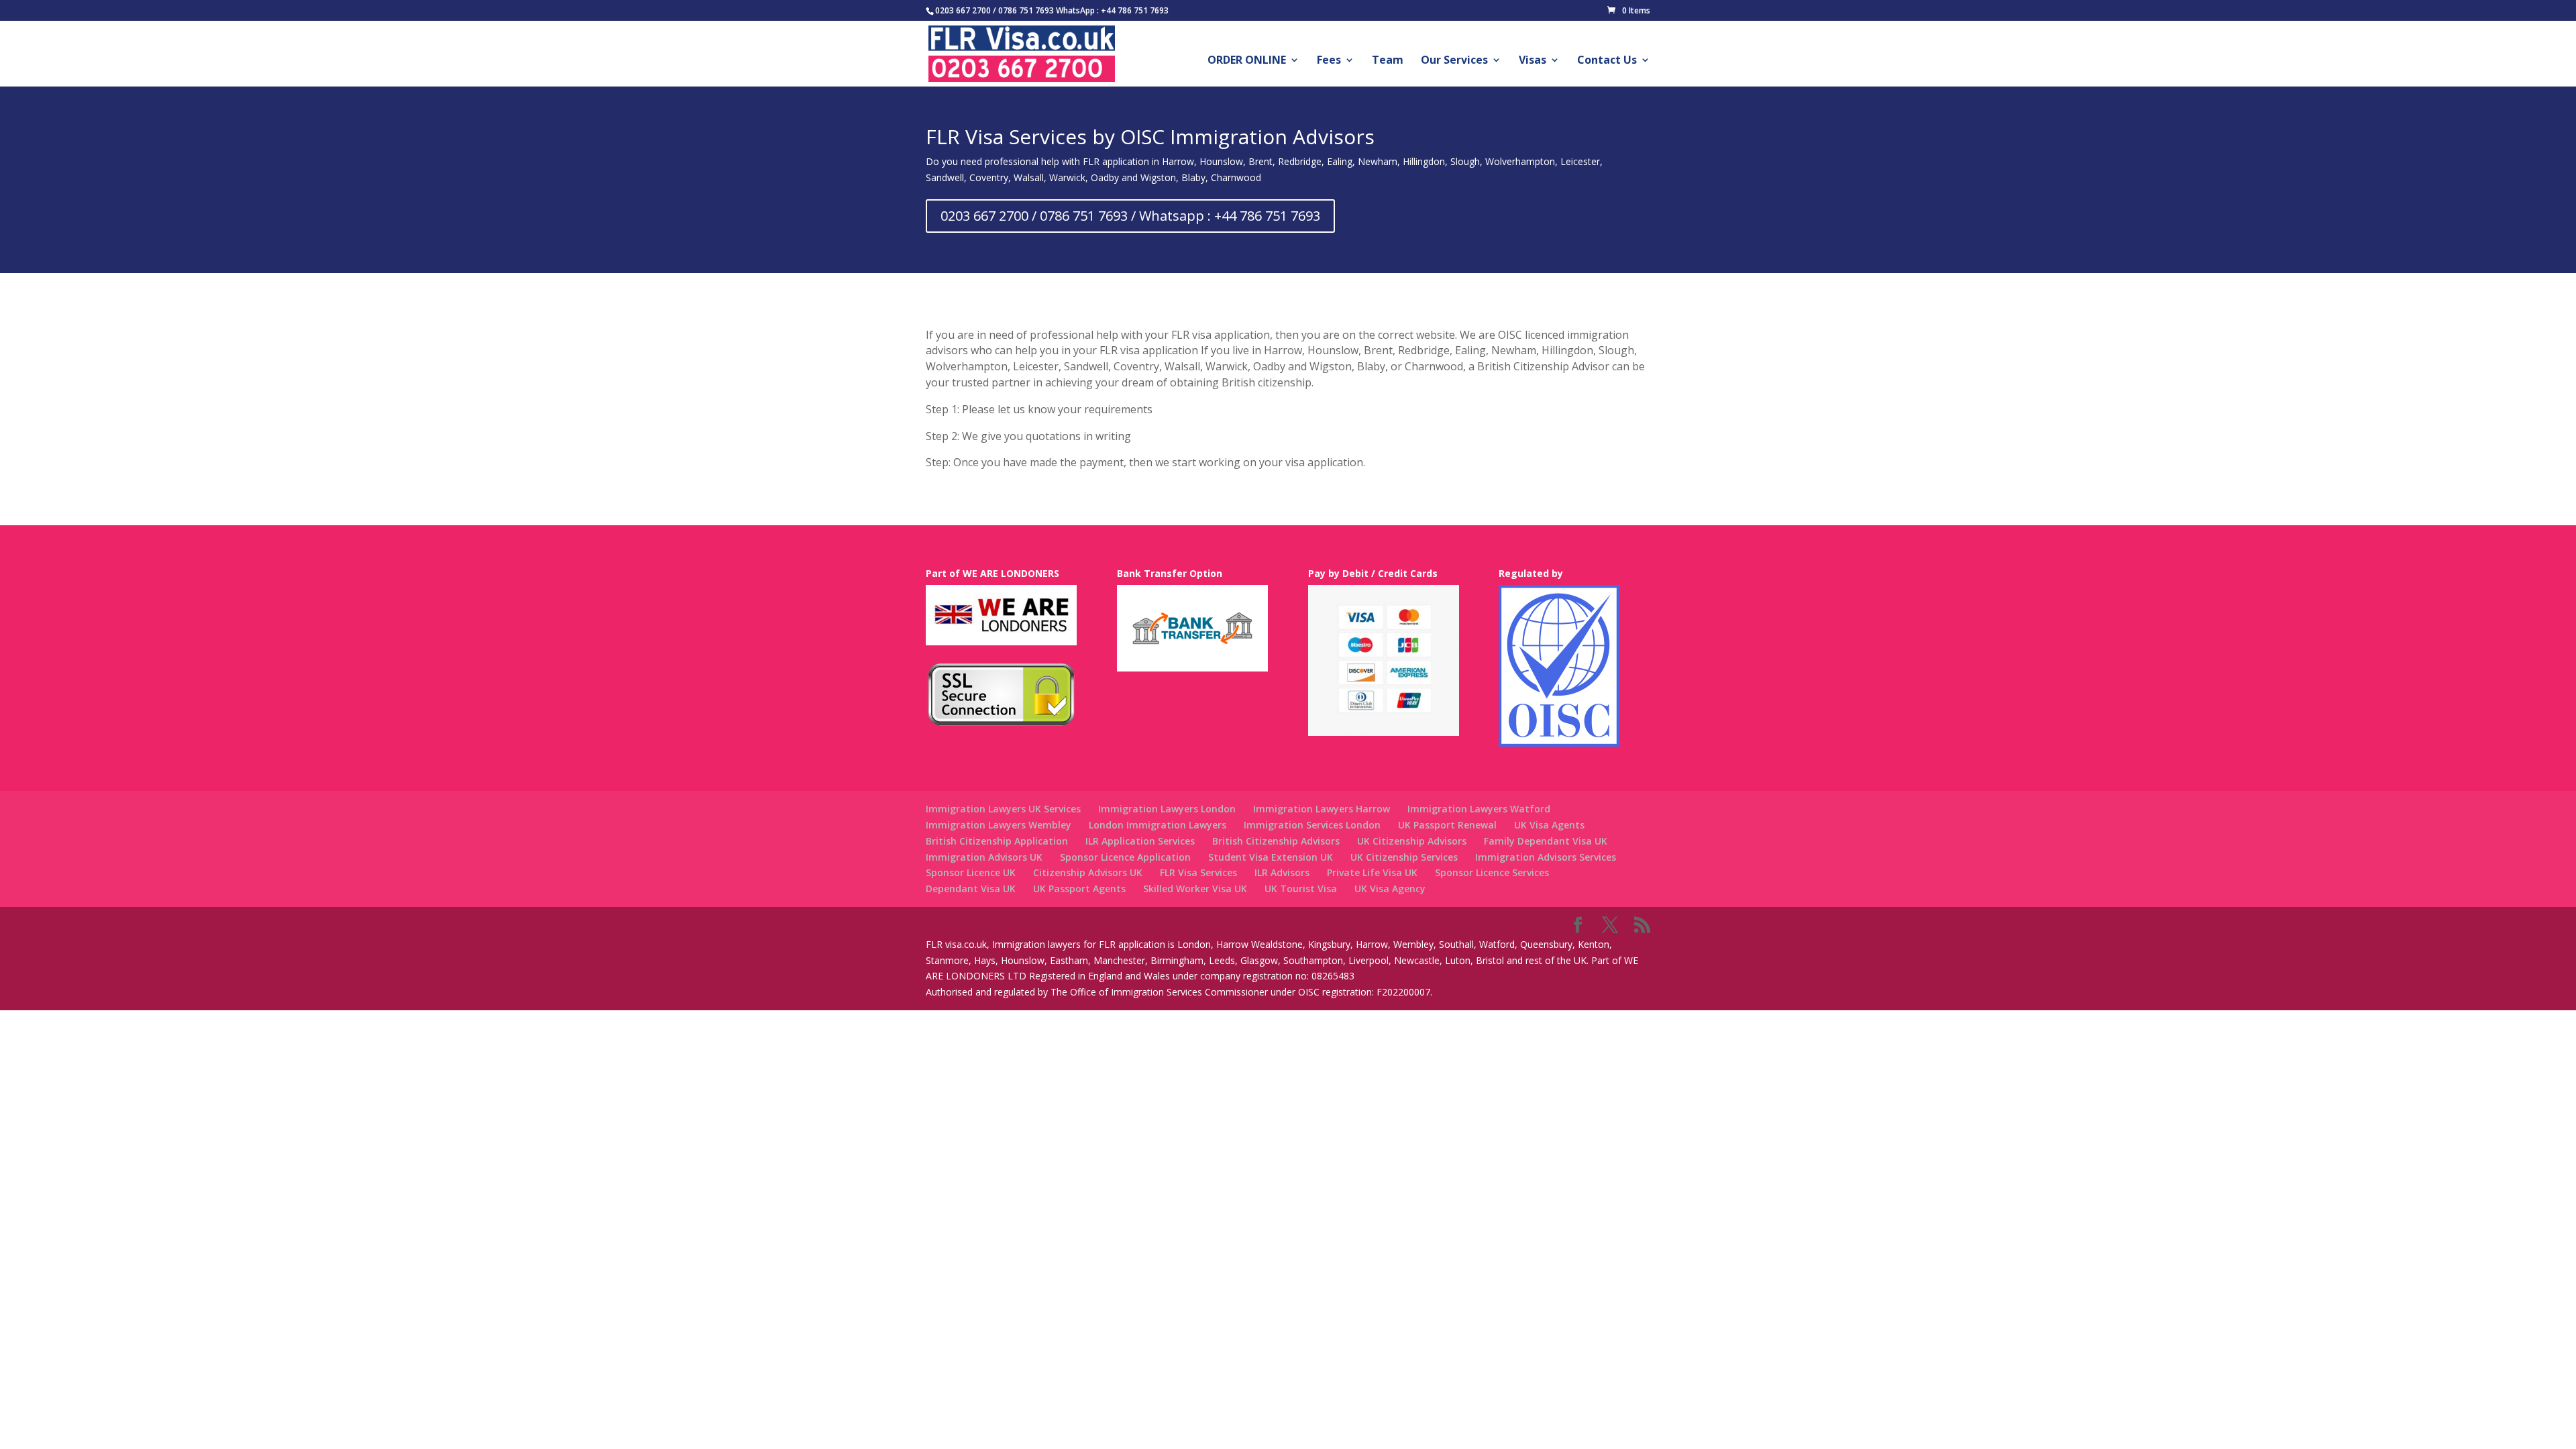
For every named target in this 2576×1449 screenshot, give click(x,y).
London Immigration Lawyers (1158, 825)
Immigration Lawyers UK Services (1003, 809)
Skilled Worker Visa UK (1195, 889)
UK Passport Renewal (1447, 825)
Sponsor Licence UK (971, 872)
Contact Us (1607, 61)
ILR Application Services (1140, 841)
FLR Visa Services (1198, 872)
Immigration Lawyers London (1167, 809)
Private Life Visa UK (1372, 872)
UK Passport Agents (1079, 889)
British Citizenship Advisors (1276, 841)
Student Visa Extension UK (1271, 857)
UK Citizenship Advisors (1412, 841)
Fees (1329, 61)
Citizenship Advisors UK (1088, 872)
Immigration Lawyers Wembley (999, 825)
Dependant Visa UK (971, 889)
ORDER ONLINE (1247, 61)
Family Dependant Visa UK (1546, 841)
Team (1388, 61)
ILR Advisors (1282, 872)
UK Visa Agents (1549, 825)
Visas (1533, 61)
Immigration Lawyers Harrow (1322, 809)
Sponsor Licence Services (1492, 872)
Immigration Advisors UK (984, 857)
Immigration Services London (1312, 825)
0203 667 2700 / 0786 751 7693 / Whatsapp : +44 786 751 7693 (1130, 216)
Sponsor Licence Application (1125, 857)
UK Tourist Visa (1301, 889)
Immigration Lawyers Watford (1479, 809)
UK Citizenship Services (1404, 857)
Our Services (1454, 61)
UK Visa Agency (1390, 889)
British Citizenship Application (997, 841)
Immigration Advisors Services (1546, 857)
